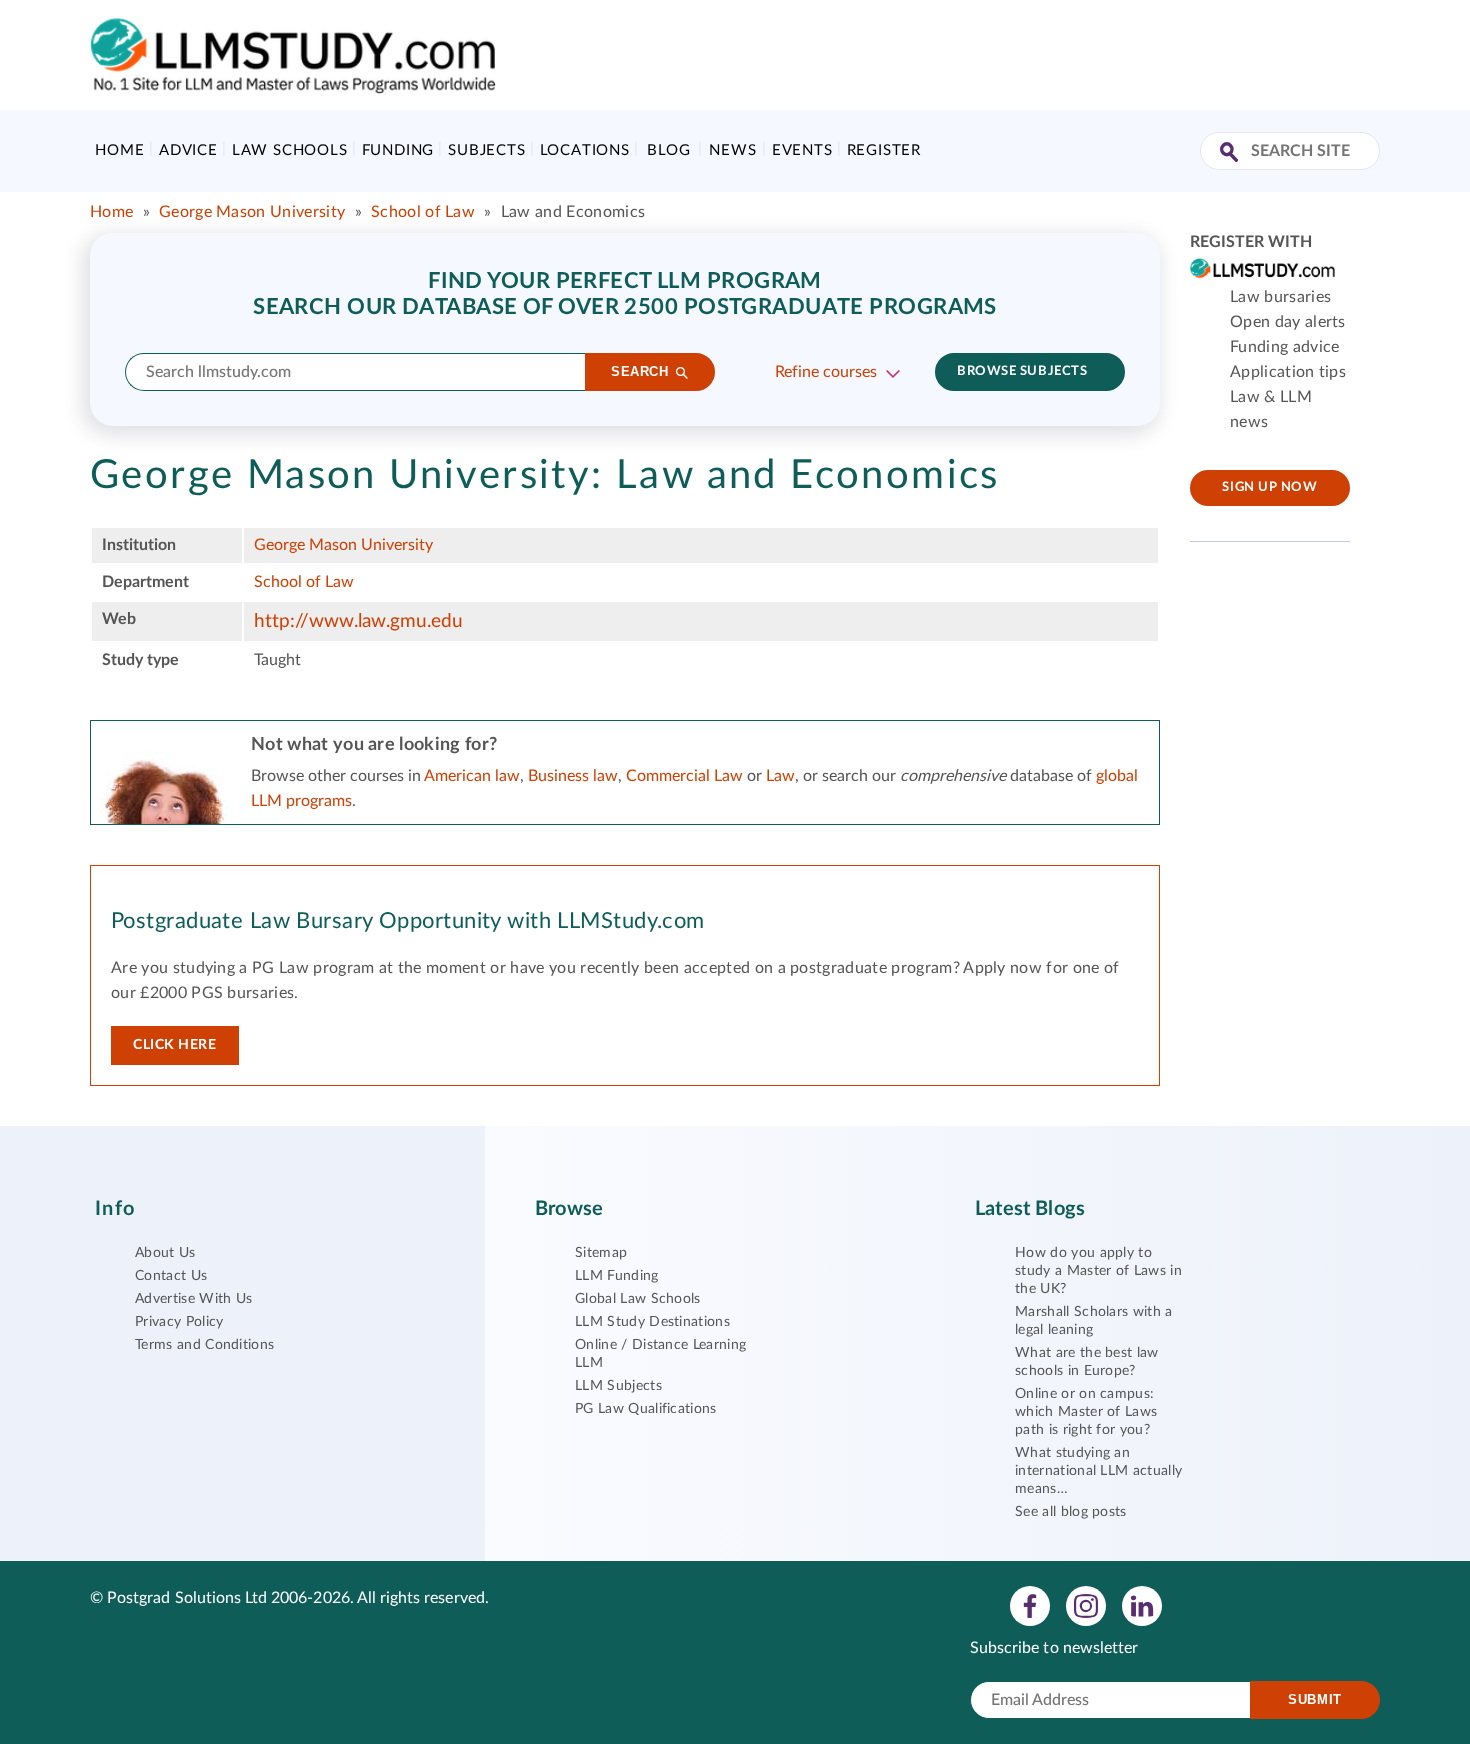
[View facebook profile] (1030, 1605)
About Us (165, 1253)
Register (884, 150)
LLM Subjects (618, 1386)
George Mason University (252, 212)
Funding (398, 150)
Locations (585, 150)
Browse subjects (1022, 371)
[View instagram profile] (1086, 1605)
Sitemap (601, 1253)
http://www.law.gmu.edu (358, 621)
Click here (175, 1045)
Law (780, 776)
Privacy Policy (179, 1322)
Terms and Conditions (204, 1345)
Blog (668, 150)
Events (802, 150)
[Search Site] (1231, 153)
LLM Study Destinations (652, 1322)
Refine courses (826, 372)
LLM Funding (617, 1276)
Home (119, 150)
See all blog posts (1071, 1512)
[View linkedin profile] (1142, 1605)
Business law (573, 776)
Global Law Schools (638, 1299)
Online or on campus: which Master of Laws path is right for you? (1086, 1412)
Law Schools (290, 150)
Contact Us (171, 1276)
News (732, 150)
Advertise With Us (193, 1299)
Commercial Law (684, 776)
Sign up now (1269, 487)
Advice (188, 150)
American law (472, 776)
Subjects (486, 150)
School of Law (423, 212)
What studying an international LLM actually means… (1098, 1471)
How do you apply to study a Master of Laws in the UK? (1098, 1271)
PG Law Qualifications (646, 1409)
